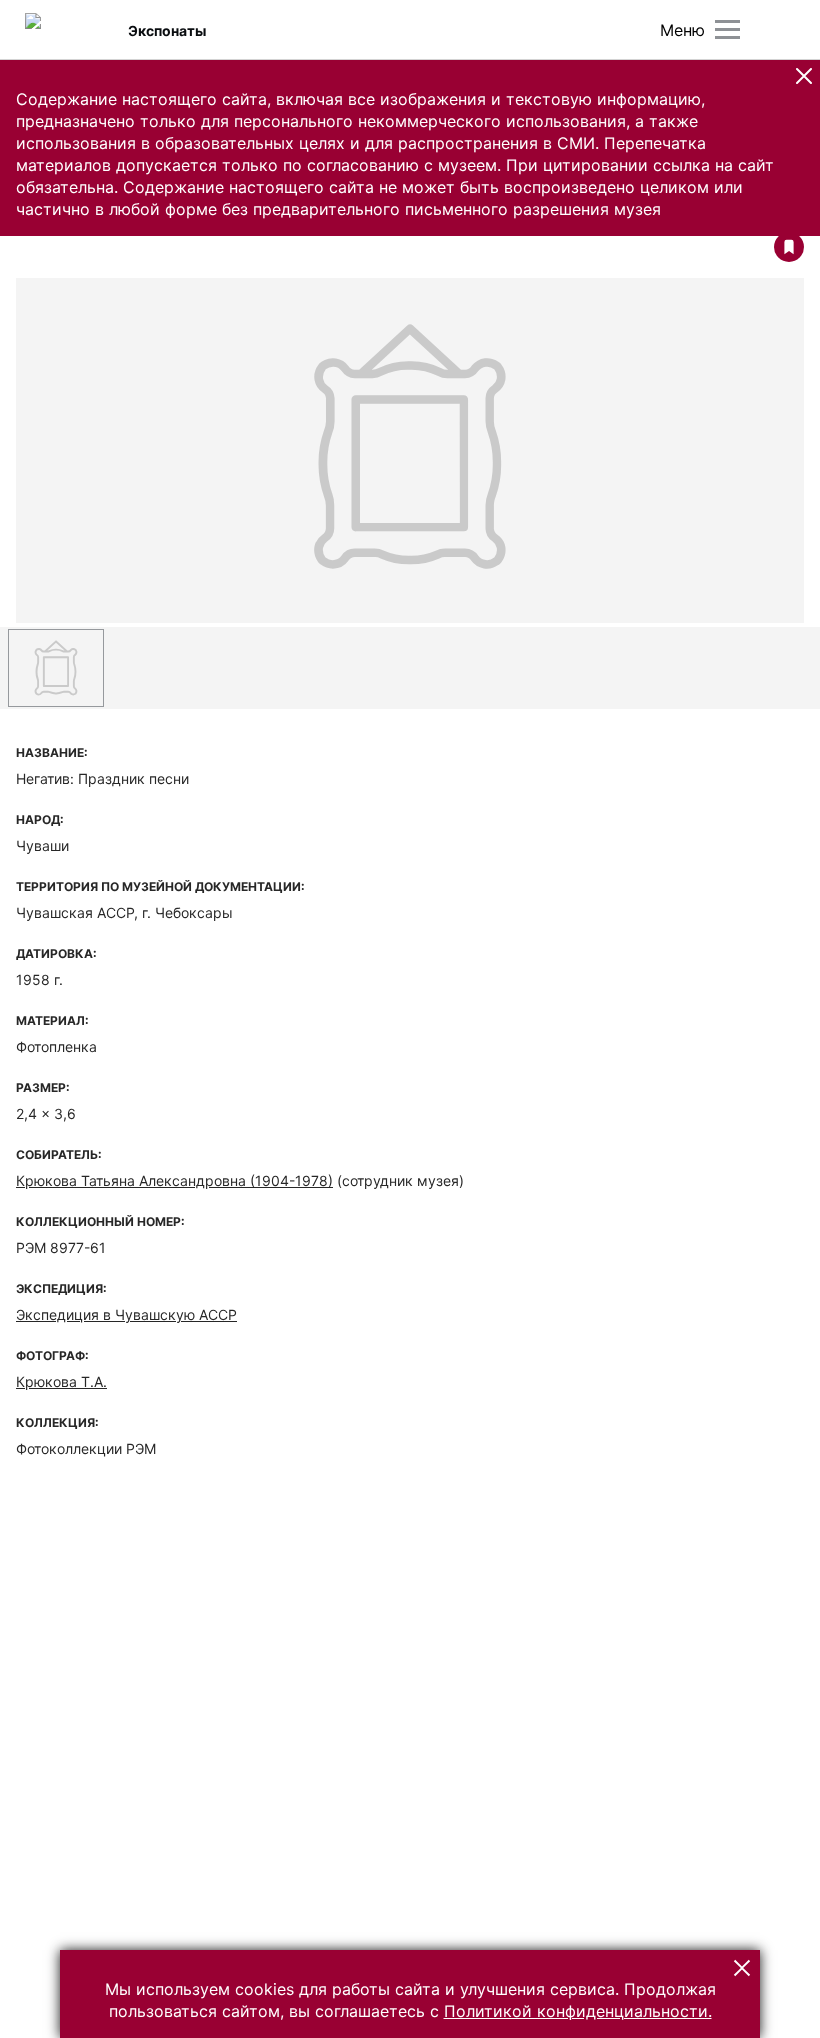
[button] (804, 76)
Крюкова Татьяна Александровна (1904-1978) (174, 1180)
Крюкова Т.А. (61, 1381)
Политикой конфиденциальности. (578, 2011)
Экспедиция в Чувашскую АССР (126, 1314)
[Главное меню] (727, 29)
